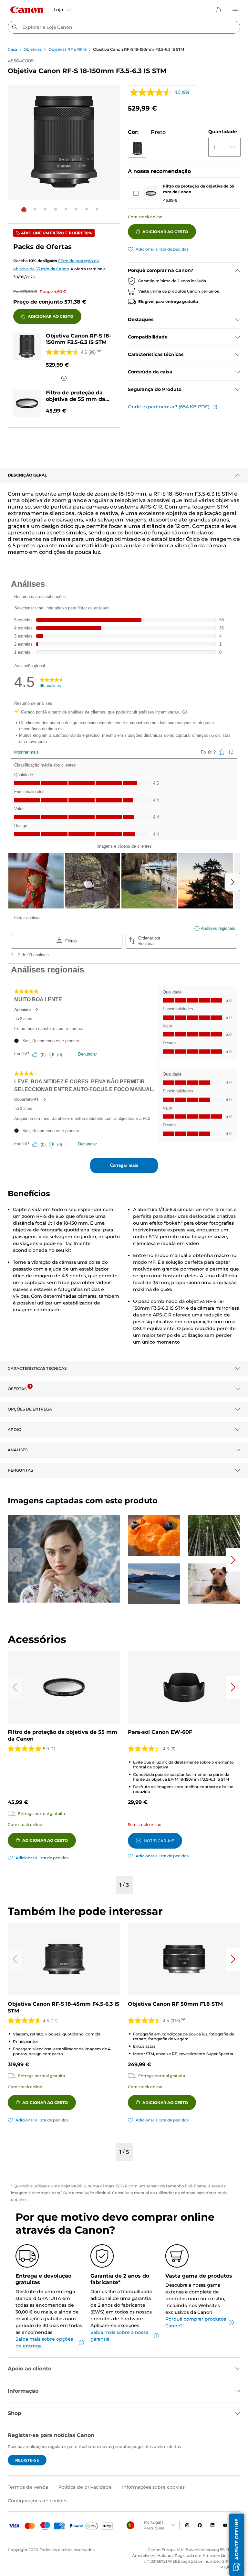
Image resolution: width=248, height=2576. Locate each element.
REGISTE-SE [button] (27, 2460)
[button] (24, 210)
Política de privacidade (85, 2487)
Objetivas (33, 49)
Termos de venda (28, 2487)
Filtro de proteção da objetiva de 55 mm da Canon (199, 189)
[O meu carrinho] (219, 10)
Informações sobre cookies (153, 2487)
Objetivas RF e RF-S (67, 49)
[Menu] (235, 10)
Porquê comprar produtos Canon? (196, 2322)
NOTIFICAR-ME (159, 1841)
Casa (12, 49)
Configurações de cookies (38, 2501)
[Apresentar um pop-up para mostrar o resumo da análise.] (100, 353)
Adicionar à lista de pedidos (162, 249)
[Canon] (26, 10)
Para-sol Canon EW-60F (160, 1732)
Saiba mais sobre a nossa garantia (119, 2336)
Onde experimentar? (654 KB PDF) (169, 407)
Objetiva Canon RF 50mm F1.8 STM (175, 2004)
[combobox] (124, 27)
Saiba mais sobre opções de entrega (44, 2342)
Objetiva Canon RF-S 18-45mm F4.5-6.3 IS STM (63, 2007)
